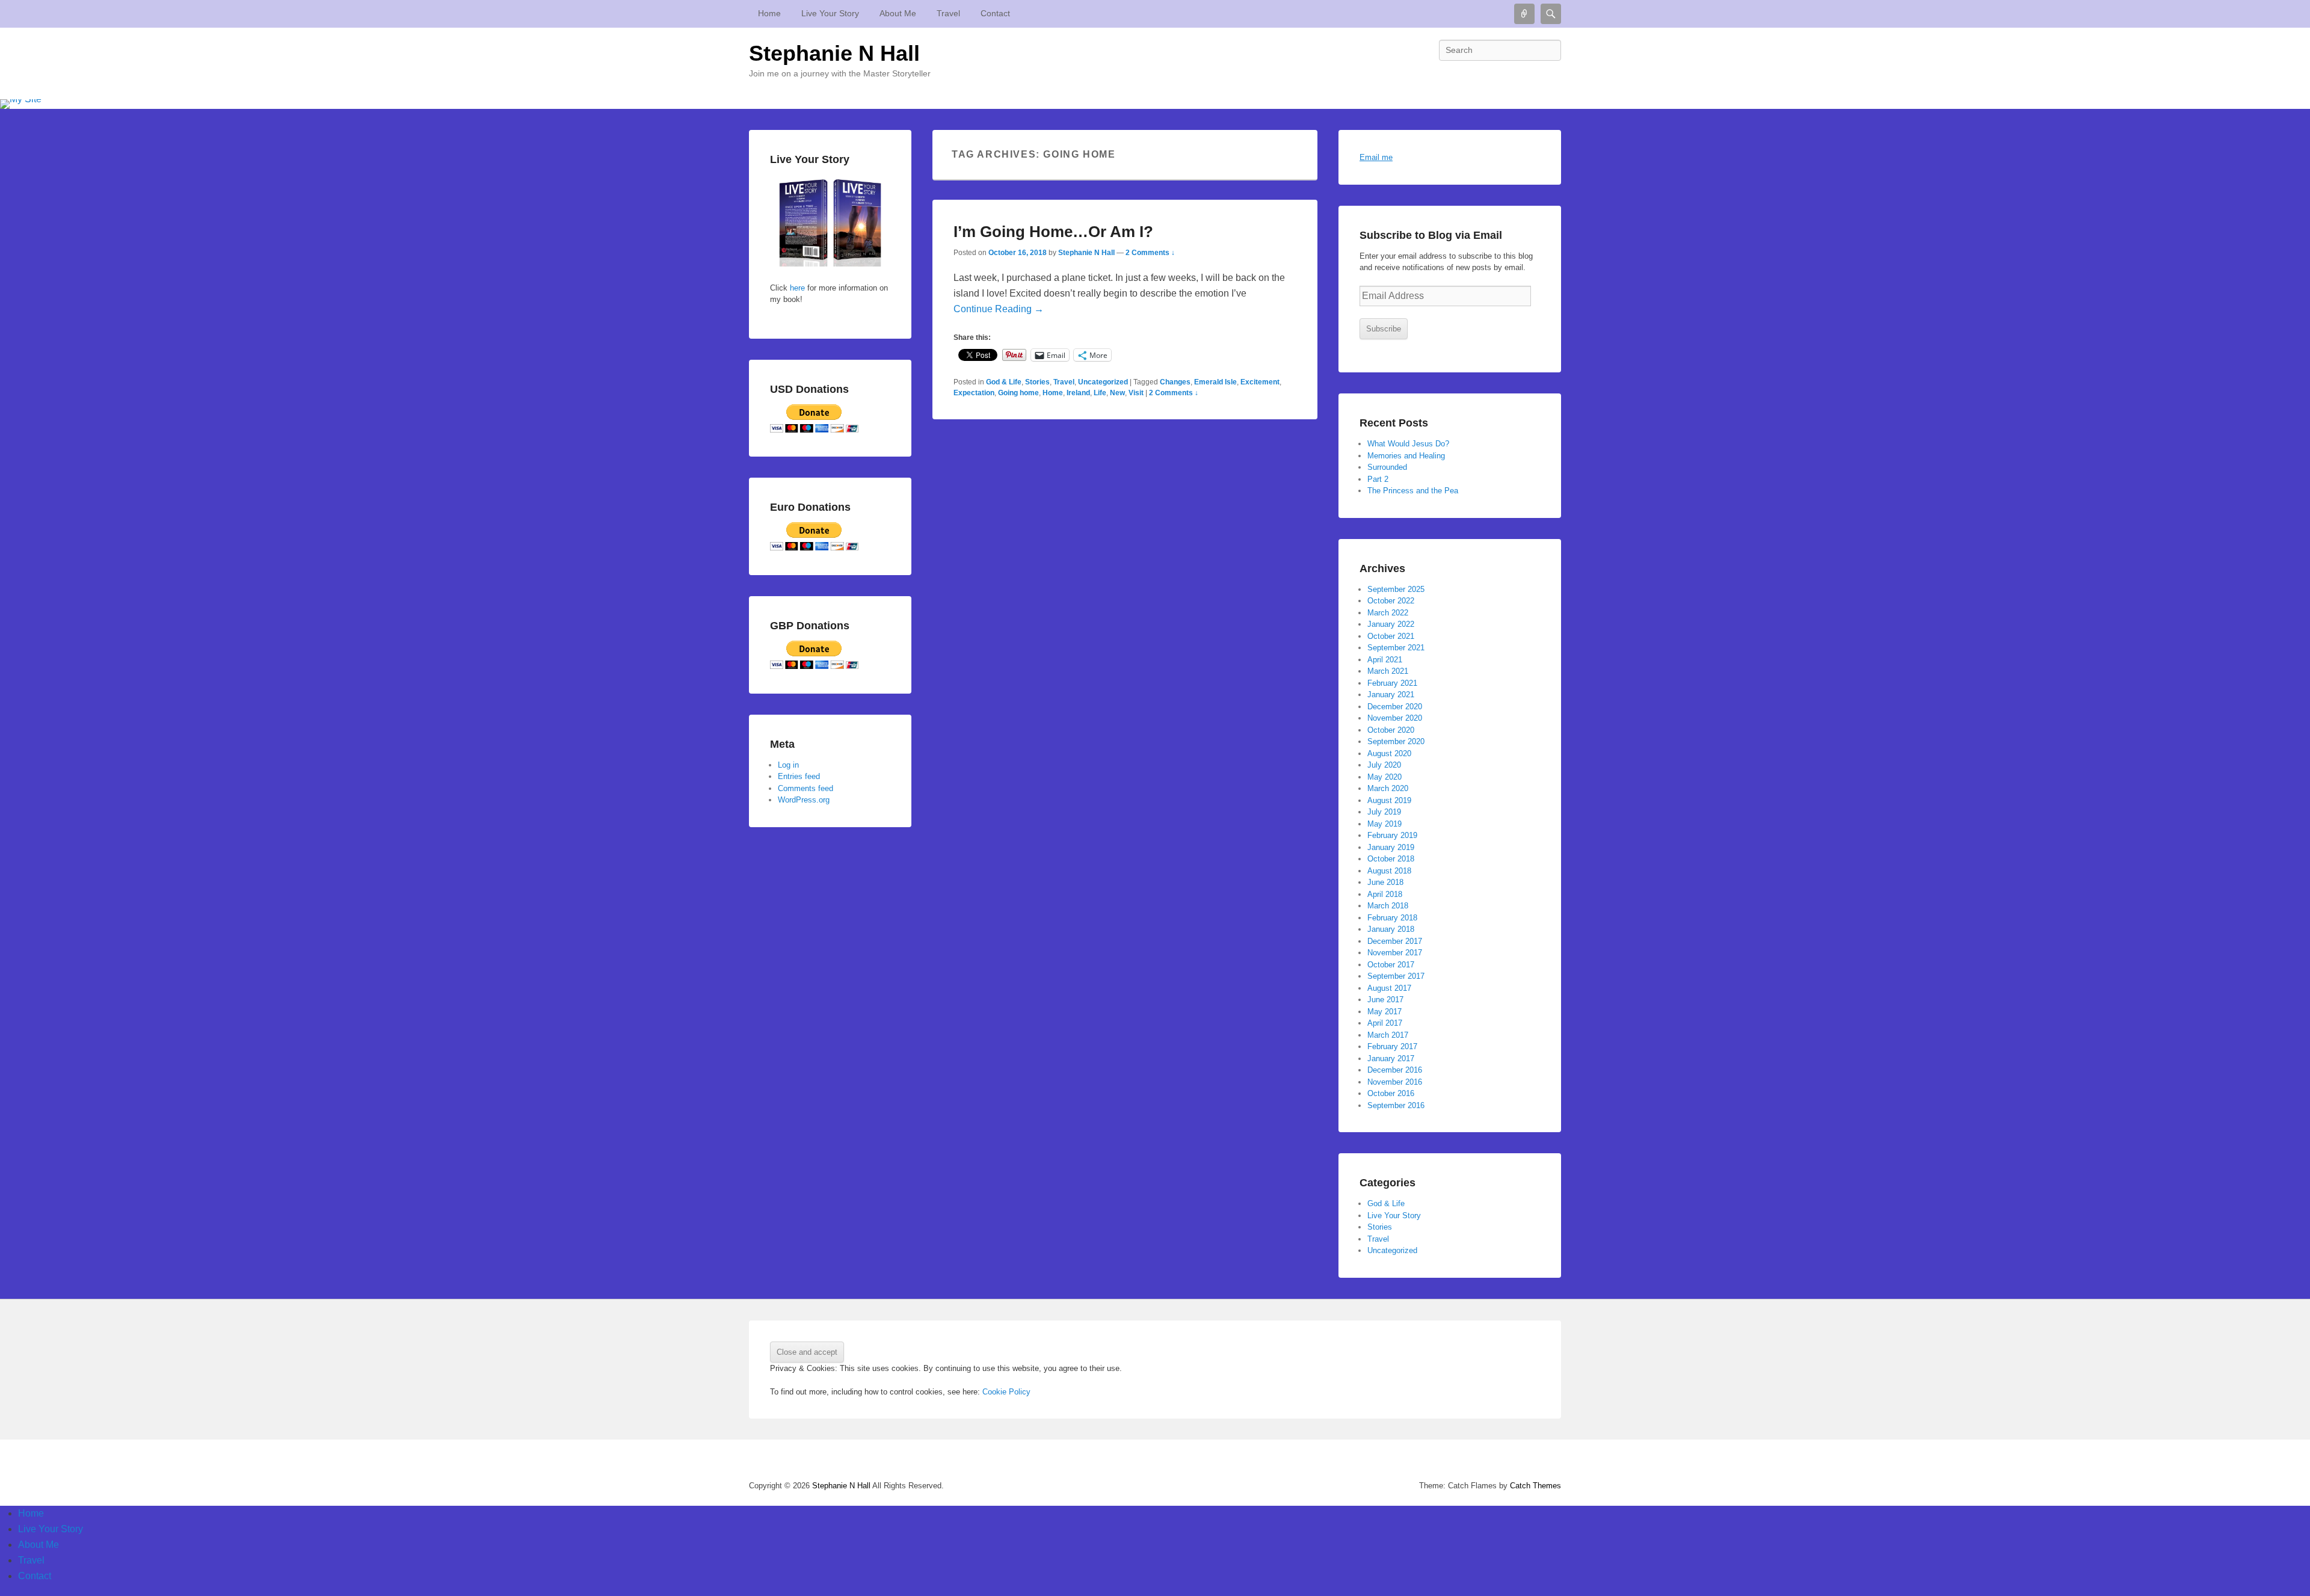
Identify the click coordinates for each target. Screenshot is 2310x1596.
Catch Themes (1535, 1486)
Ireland (1078, 393)
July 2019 (1384, 812)
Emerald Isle (1215, 382)
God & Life (1004, 382)
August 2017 (1389, 988)
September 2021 (1396, 648)
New (1117, 393)
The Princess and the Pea (1413, 491)
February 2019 (1392, 835)
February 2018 (1392, 918)
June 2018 (1385, 882)
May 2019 (1384, 824)
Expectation (974, 393)
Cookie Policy (1006, 1392)
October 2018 (1391, 859)
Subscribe (1384, 329)
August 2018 (1389, 871)
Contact (995, 13)
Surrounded (1387, 467)
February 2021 (1392, 683)
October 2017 (1391, 965)
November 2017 (1395, 953)
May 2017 (1384, 1012)
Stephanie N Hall (834, 53)
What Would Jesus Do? (1408, 444)
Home (769, 13)
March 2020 (1388, 788)
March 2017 (1388, 1035)
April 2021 (1385, 660)
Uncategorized (1103, 382)
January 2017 (1391, 1058)
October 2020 (1391, 730)
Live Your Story (830, 13)
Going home (1018, 393)
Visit (1136, 393)
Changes (1175, 382)
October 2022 (1391, 601)
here (796, 288)
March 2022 (1388, 613)
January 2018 (1391, 929)
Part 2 (1378, 479)
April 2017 (1385, 1023)
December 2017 (1395, 941)
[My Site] (1155, 104)
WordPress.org (804, 800)
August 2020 (1389, 753)
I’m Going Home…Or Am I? (1053, 232)
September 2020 (1396, 741)
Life (1100, 393)
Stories (1037, 382)
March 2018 (1388, 906)
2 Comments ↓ (1150, 253)
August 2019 (1389, 800)
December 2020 (1395, 707)
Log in (788, 765)
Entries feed (799, 776)
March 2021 (1388, 671)
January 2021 (1391, 695)
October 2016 (1391, 1093)
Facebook (1551, 77)
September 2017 (1396, 976)
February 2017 (1392, 1046)
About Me (898, 13)
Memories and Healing (1406, 456)
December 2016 (1395, 1070)
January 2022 (1391, 624)
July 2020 (1384, 765)
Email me (1376, 157)
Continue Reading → (999, 309)
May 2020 (1384, 777)
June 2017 (1385, 1000)
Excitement (1260, 382)
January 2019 (1391, 847)
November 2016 (1395, 1082)
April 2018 (1385, 894)
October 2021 (1391, 636)
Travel (948, 13)
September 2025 (1396, 589)
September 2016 (1396, 1105)
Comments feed (805, 788)
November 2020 (1395, 718)
